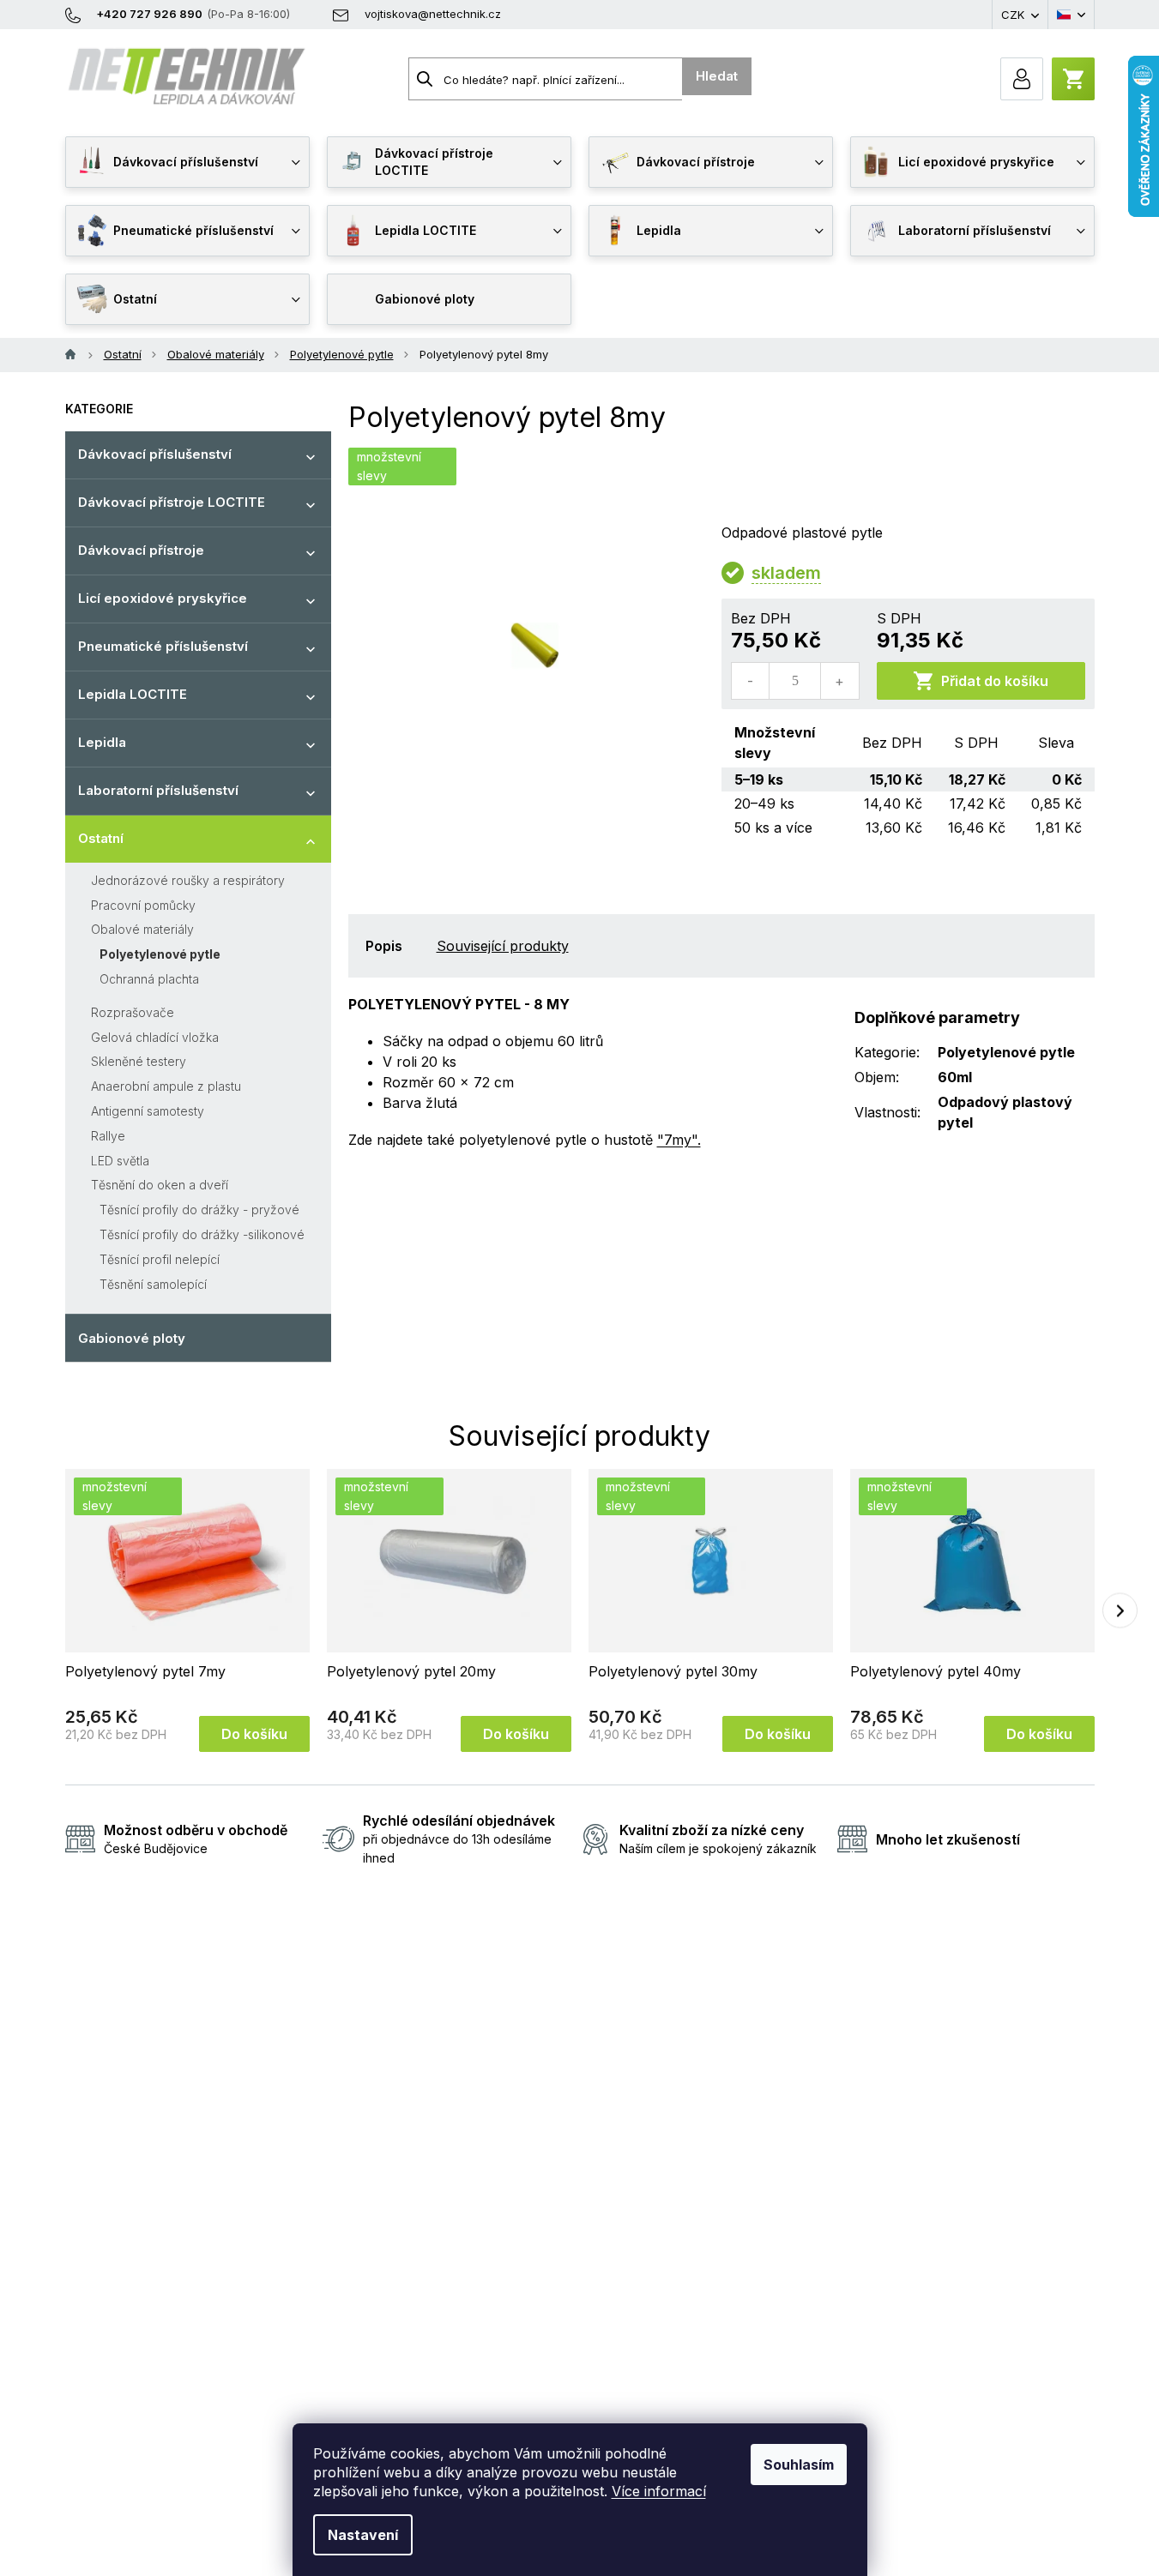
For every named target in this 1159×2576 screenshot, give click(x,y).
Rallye (108, 1136)
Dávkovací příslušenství (155, 454)
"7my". (679, 1140)
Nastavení (363, 2535)
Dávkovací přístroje (141, 550)
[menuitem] (187, 162)
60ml (955, 1077)
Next (1120, 1610)
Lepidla (102, 742)
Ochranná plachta (149, 979)
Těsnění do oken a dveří (160, 1185)
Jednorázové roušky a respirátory (188, 880)
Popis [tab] (384, 946)
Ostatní (101, 838)
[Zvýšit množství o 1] (839, 681)
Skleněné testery (139, 1061)
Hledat (717, 76)
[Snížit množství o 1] (751, 681)
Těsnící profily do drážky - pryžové (199, 1210)
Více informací (659, 2491)
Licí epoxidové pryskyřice (163, 598)
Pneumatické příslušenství (163, 646)
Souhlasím (799, 2465)
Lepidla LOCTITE (133, 694)
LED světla (120, 1161)
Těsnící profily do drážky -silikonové (202, 1234)
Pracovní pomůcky (143, 905)
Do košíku (254, 1734)
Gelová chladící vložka (155, 1037)
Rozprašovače (133, 1012)
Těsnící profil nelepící (160, 1259)
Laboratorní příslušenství (158, 790)
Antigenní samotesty (148, 1111)
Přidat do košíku (995, 681)
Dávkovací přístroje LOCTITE (172, 502)
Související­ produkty (503, 946)
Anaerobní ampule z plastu (166, 1086)
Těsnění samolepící (153, 1284)
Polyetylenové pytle (160, 954)
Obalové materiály (142, 929)
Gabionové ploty (132, 1338)
